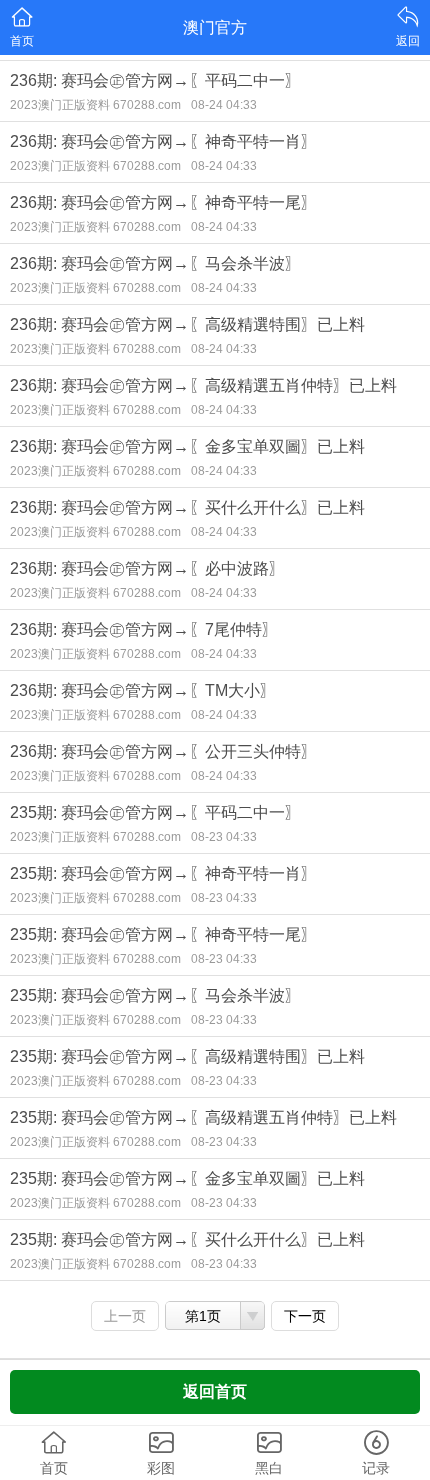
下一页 (305, 1316)
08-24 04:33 (224, 105)
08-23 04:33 (224, 837)
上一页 (125, 1316)
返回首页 (215, 1391)
